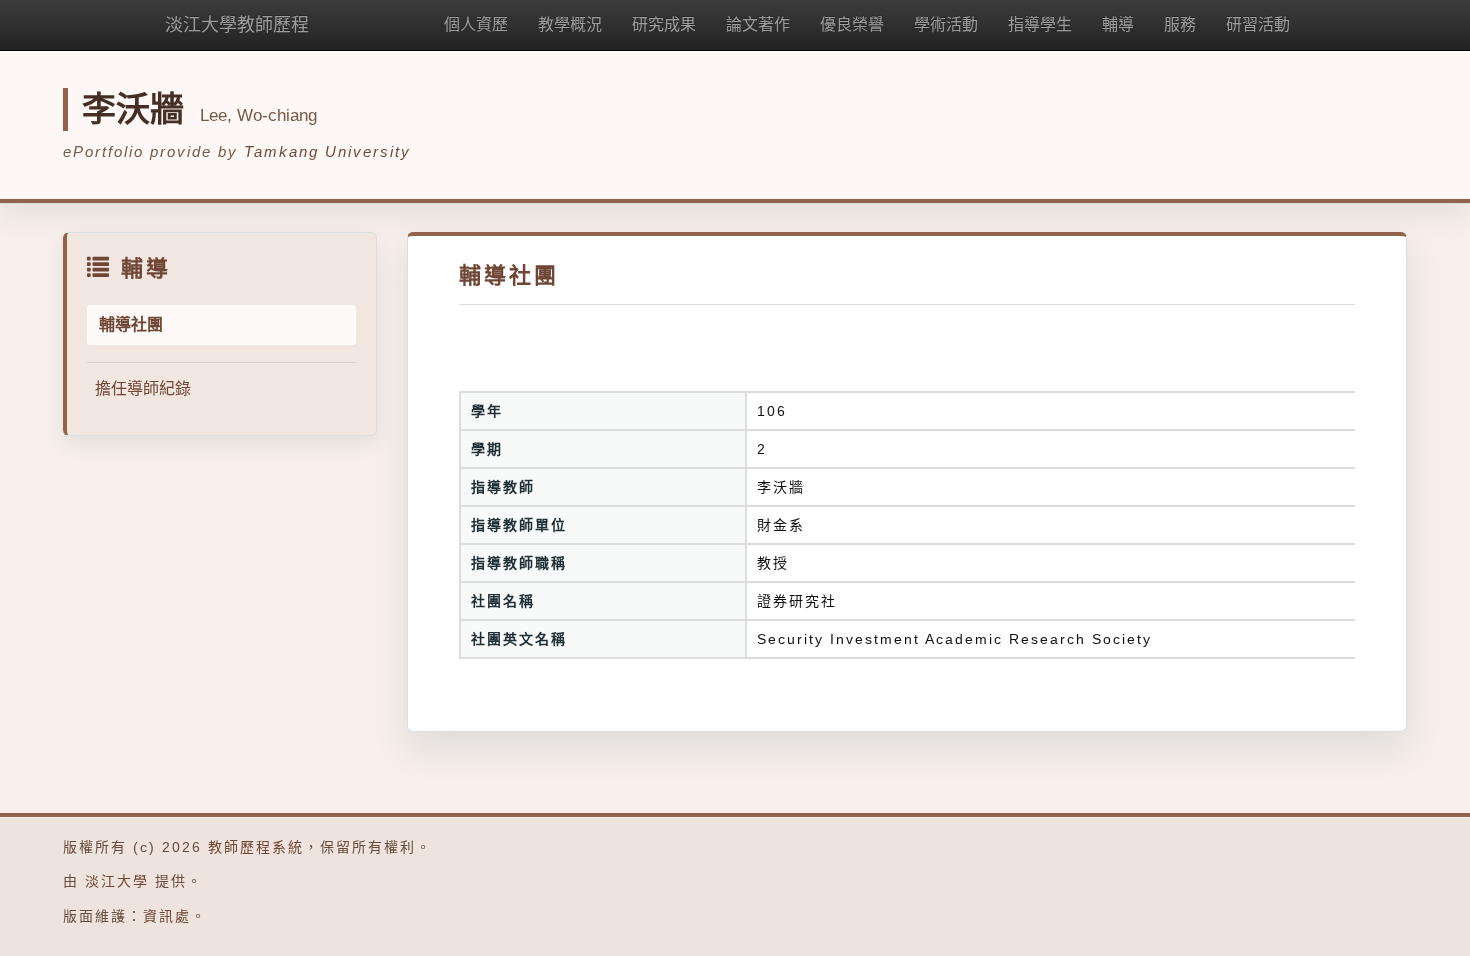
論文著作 (758, 24)
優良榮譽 (852, 24)
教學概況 (570, 24)
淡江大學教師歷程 (237, 25)
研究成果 (664, 24)
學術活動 (946, 24)
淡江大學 (117, 881)
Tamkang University (327, 151)
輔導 (1118, 24)
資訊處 (167, 916)
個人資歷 (476, 24)
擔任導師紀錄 (143, 388)
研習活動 (1258, 24)
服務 (1180, 24)
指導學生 (1040, 24)
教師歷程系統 (256, 847)
